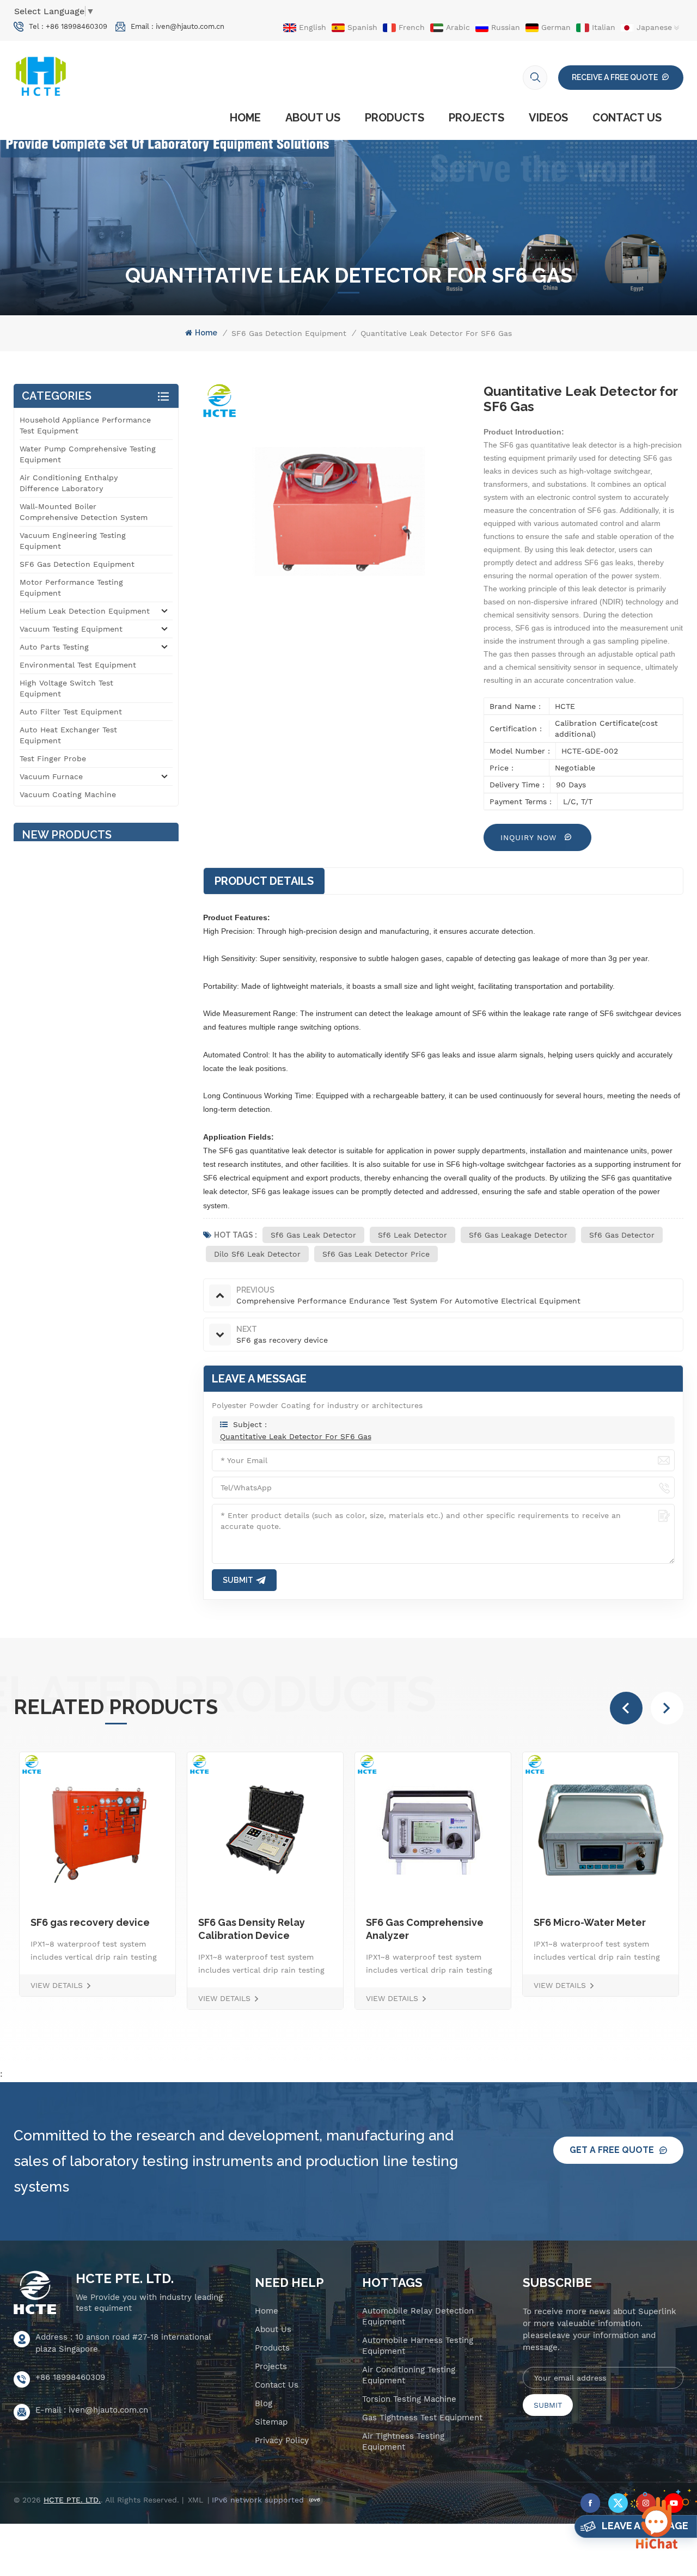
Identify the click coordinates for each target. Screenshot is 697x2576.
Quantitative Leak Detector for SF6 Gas (296, 1436)
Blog (264, 2403)
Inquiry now (530, 837)
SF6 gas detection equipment (289, 333)
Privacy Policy (282, 2440)
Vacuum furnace (51, 776)
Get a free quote (612, 2150)
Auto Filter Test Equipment (71, 712)
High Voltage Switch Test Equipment (66, 688)
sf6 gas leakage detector (518, 1235)
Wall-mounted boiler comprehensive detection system (84, 512)
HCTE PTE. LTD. (125, 2279)
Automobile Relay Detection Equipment (418, 2316)
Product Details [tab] (264, 881)
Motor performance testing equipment (71, 588)
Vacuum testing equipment (71, 629)
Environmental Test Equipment (78, 665)
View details (57, 1998)
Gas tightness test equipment (422, 2418)
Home (245, 118)
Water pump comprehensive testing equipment (88, 454)
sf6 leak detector (412, 1235)
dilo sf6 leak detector (257, 1254)
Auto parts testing (54, 647)
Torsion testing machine (409, 2399)
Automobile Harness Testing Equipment (418, 2346)
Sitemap (271, 2422)
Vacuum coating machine (68, 794)
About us (313, 118)
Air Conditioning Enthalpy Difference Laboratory (69, 483)
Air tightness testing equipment (403, 2442)
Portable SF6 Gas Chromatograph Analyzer (595, 1929)
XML (195, 2500)
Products (395, 118)
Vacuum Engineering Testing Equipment (73, 541)
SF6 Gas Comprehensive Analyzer (257, 1929)
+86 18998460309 (77, 26)
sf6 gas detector (622, 1235)
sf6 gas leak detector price (376, 1254)
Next (667, 1708)
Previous (626, 1708)
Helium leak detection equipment (85, 611)
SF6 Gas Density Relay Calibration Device (84, 1929)
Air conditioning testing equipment (409, 2375)
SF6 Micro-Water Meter (422, 1922)
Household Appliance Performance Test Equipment (85, 425)
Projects (476, 118)
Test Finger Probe (53, 758)
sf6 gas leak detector (313, 1235)
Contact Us (627, 118)
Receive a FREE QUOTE (615, 77)
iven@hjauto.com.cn (190, 26)
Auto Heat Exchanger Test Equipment (68, 735)
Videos (548, 118)
